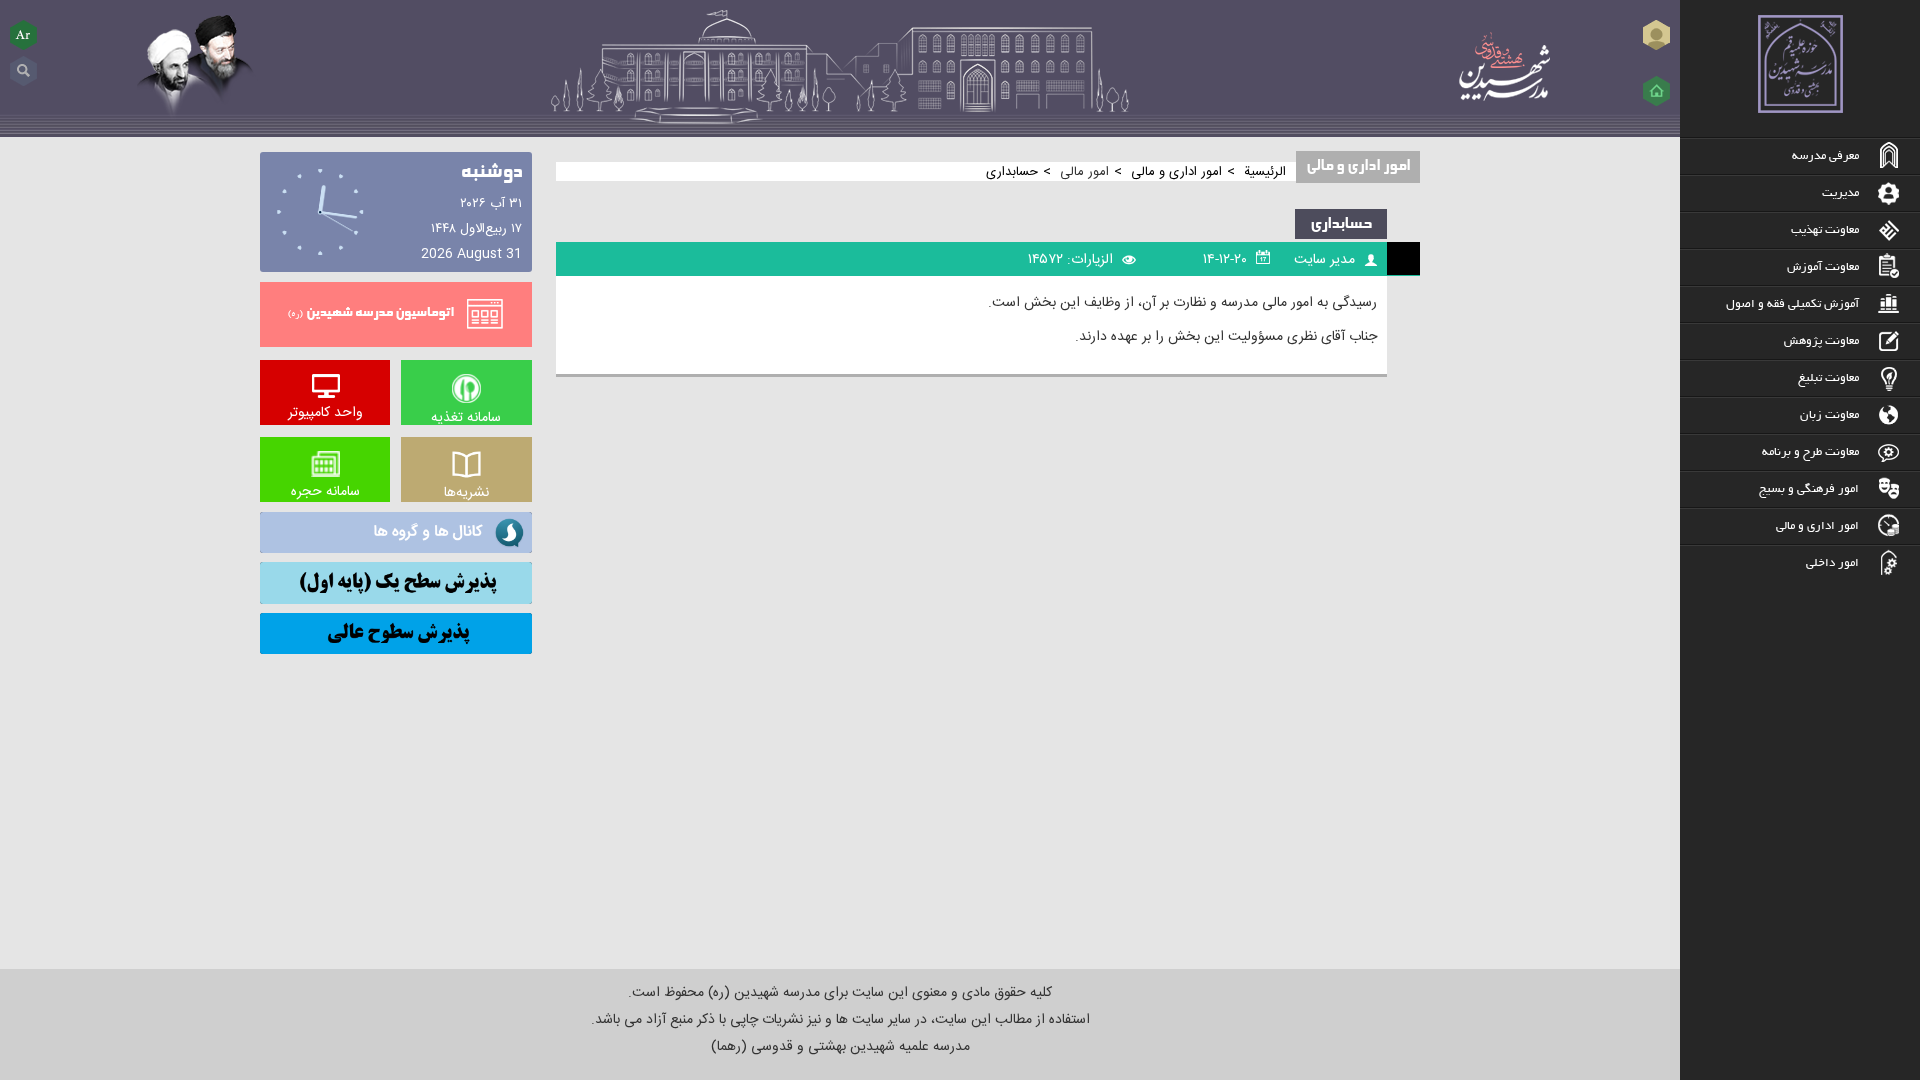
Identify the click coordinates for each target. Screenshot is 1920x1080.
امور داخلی (1832, 563)
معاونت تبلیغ (1828, 378)
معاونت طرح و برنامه (1810, 452)
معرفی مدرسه (1825, 156)
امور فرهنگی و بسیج (1809, 489)
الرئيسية (1265, 172)
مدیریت (1840, 193)
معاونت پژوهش (1821, 341)
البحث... (23, 63)
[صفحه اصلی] (1656, 91)
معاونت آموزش (1823, 267)
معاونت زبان (1829, 415)
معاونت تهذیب (1825, 230)
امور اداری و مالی (1817, 526)
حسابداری (1341, 224)
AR (24, 34)
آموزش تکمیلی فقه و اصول (1792, 304)
